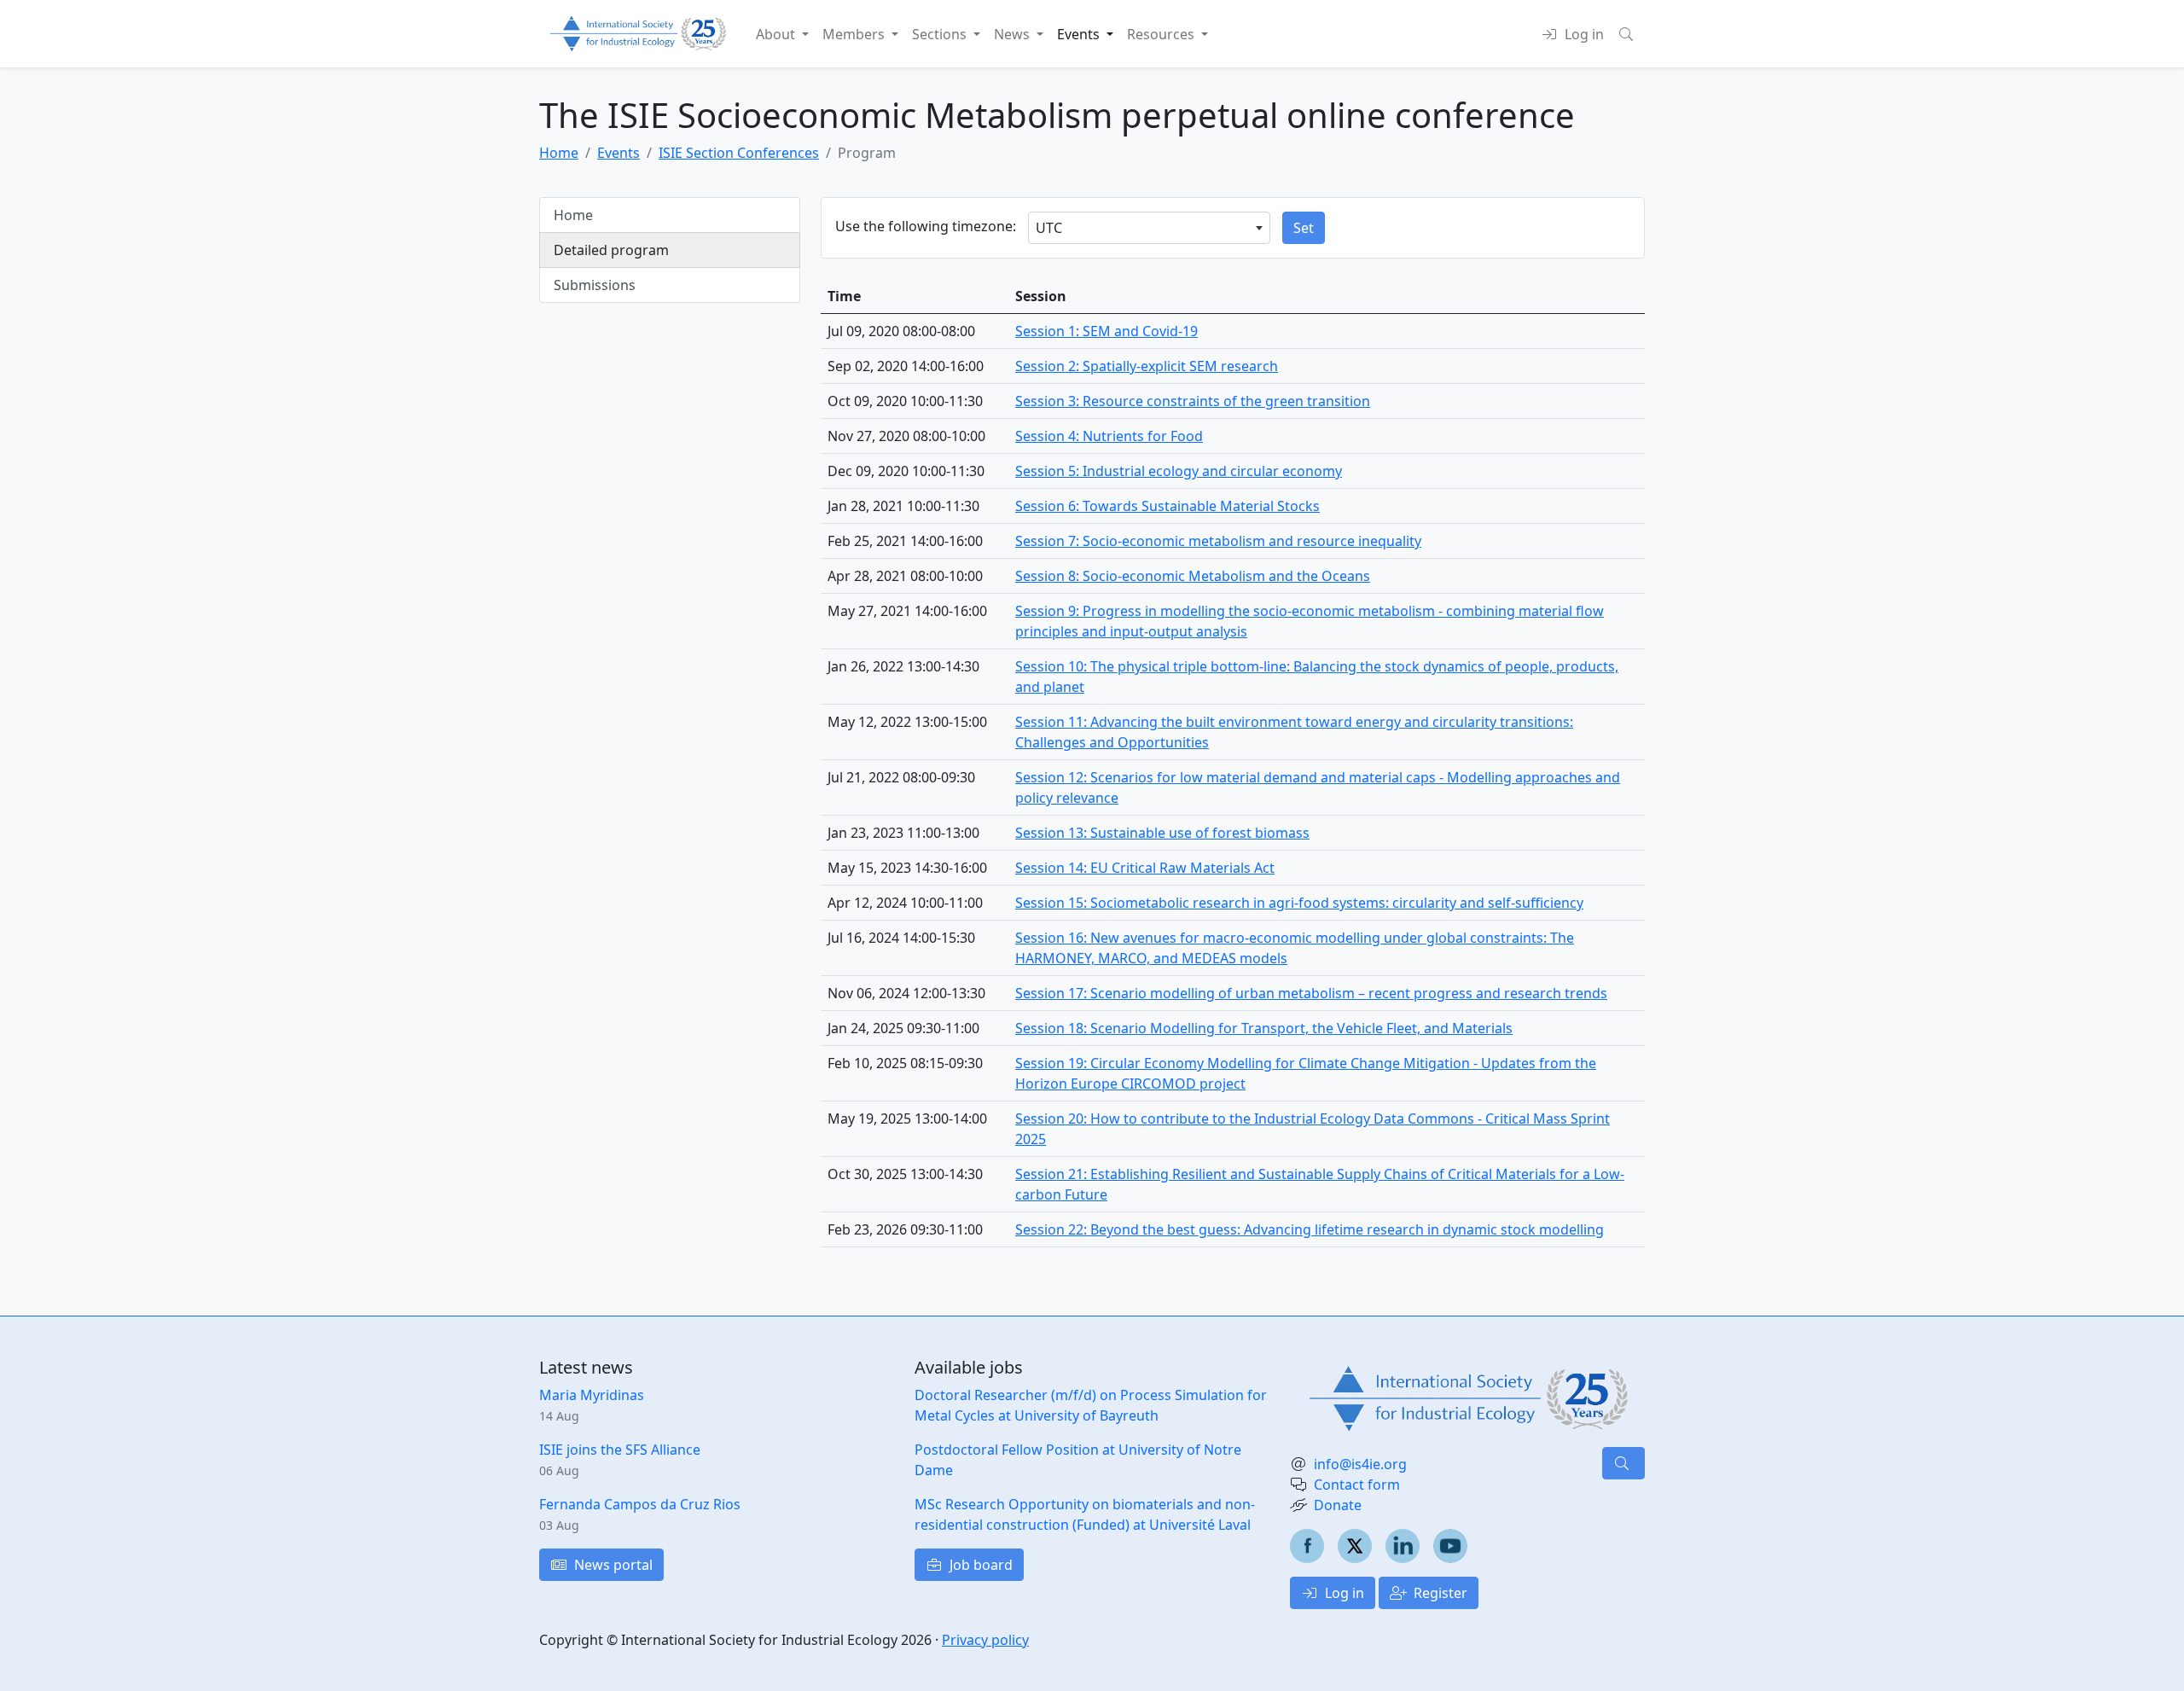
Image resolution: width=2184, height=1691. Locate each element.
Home (559, 153)
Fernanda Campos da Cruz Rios (640, 1504)
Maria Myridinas (592, 1395)
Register (1439, 1593)
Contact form (1357, 1485)
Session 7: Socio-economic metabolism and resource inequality (1218, 541)
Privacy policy (985, 1640)
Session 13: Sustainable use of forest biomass (1162, 833)
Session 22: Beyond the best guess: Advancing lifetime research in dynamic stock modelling (1310, 1229)
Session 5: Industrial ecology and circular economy (1179, 471)
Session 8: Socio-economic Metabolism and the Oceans (1193, 576)
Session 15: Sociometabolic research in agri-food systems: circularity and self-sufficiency (1299, 903)
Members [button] (855, 34)
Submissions (595, 285)
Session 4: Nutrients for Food (1109, 436)
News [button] (1014, 34)
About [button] (777, 34)
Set (1304, 228)
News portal (612, 1565)
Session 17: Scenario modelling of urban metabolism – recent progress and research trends (1311, 993)
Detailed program (611, 250)
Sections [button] (941, 34)
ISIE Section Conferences (739, 153)
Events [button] (1080, 34)
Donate (1338, 1505)
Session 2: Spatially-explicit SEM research (1147, 366)
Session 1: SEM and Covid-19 (1107, 331)
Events (619, 153)
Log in (1343, 1593)
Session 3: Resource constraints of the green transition (1193, 401)
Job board (979, 1565)
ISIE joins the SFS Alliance (620, 1450)
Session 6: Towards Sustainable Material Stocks (1168, 506)
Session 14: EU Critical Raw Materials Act (1145, 868)
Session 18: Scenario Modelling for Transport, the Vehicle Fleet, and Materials (1264, 1028)
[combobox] (1149, 228)
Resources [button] (1162, 34)
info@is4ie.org (1360, 1464)
